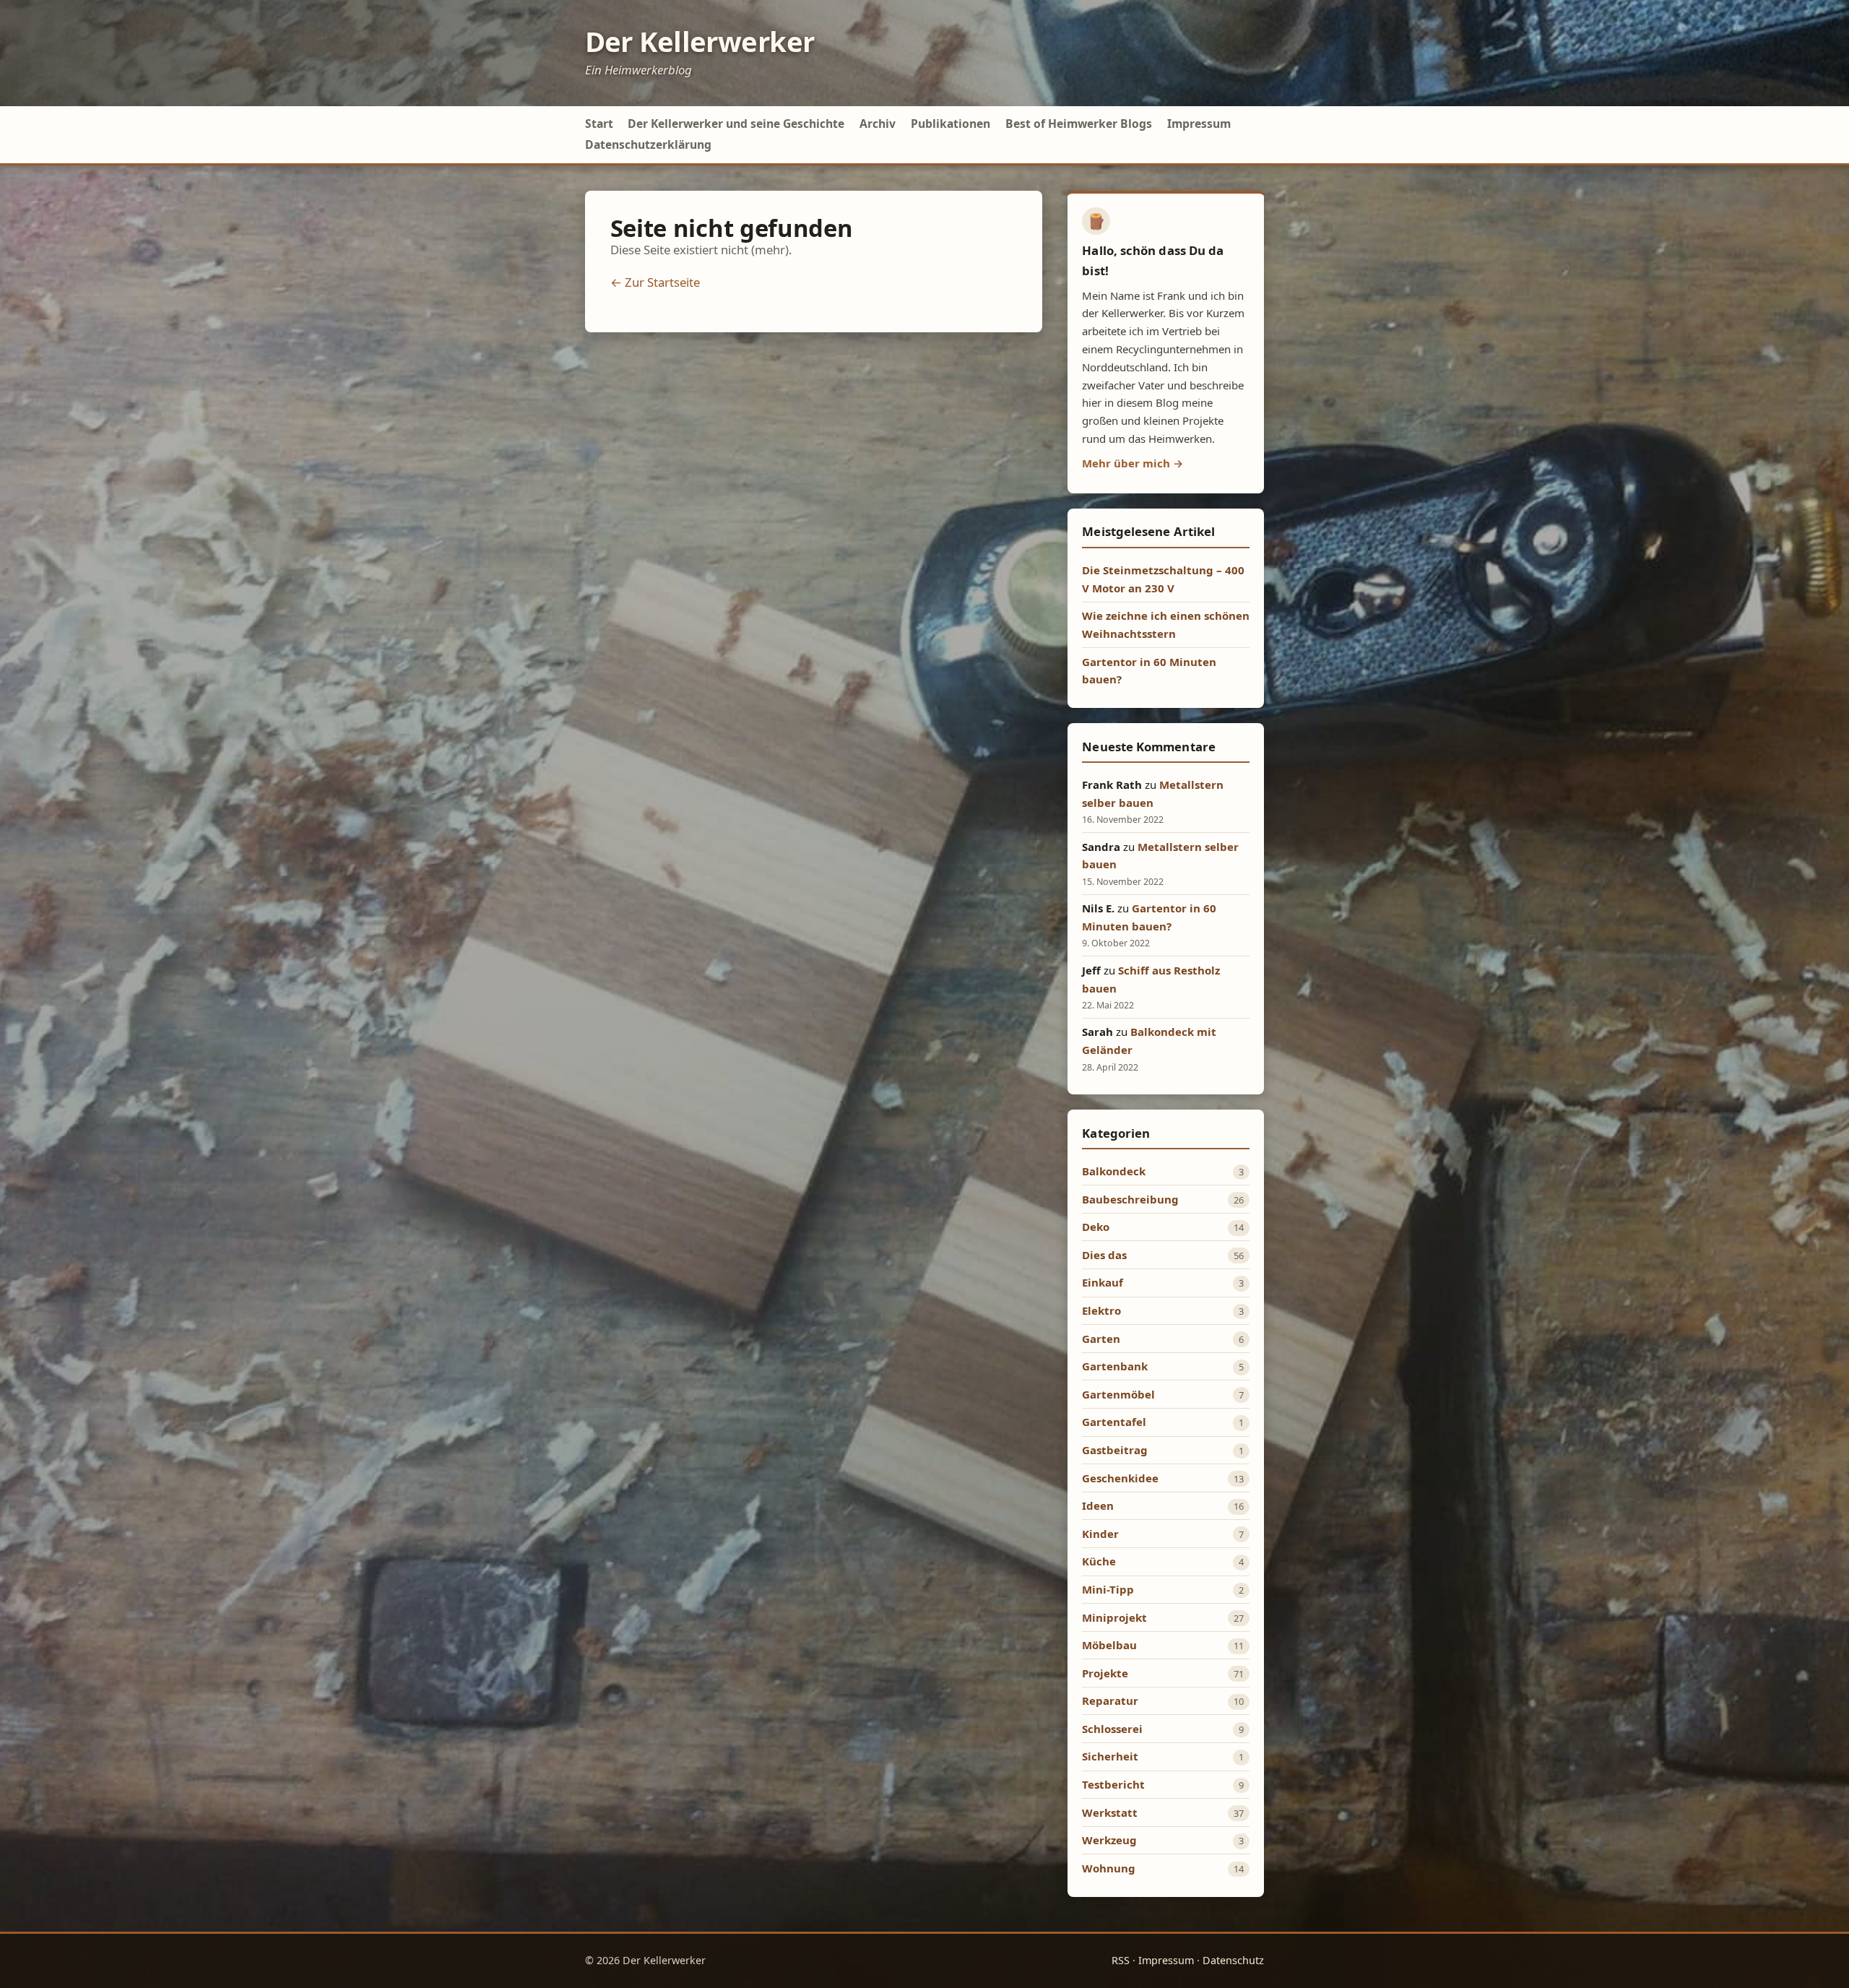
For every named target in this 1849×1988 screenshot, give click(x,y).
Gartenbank (1115, 1366)
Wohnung (1109, 1868)
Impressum (1199, 124)
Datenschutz (1233, 1960)
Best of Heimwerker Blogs (1079, 124)
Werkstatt (1110, 1812)
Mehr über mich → (1133, 463)
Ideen (1098, 1505)
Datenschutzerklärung (648, 144)
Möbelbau (1109, 1645)
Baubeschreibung (1130, 1199)
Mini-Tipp (1108, 1589)
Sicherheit (1110, 1756)
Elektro (1101, 1310)
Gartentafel (1114, 1422)
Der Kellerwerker (700, 41)
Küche (1099, 1561)
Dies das (1104, 1255)
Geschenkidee (1120, 1478)
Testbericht (1113, 1784)
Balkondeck (1114, 1171)
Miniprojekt (1114, 1617)
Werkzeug (1109, 1840)
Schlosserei (1112, 1729)
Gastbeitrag (1115, 1450)
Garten (1101, 1339)
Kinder (1100, 1534)
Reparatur (1110, 1700)
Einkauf (1103, 1282)
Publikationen (951, 124)
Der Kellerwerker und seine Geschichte (736, 124)
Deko (1096, 1227)
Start (599, 124)
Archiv (878, 124)
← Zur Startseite (655, 282)
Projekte (1105, 1673)
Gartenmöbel (1118, 1394)
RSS (1121, 1960)
